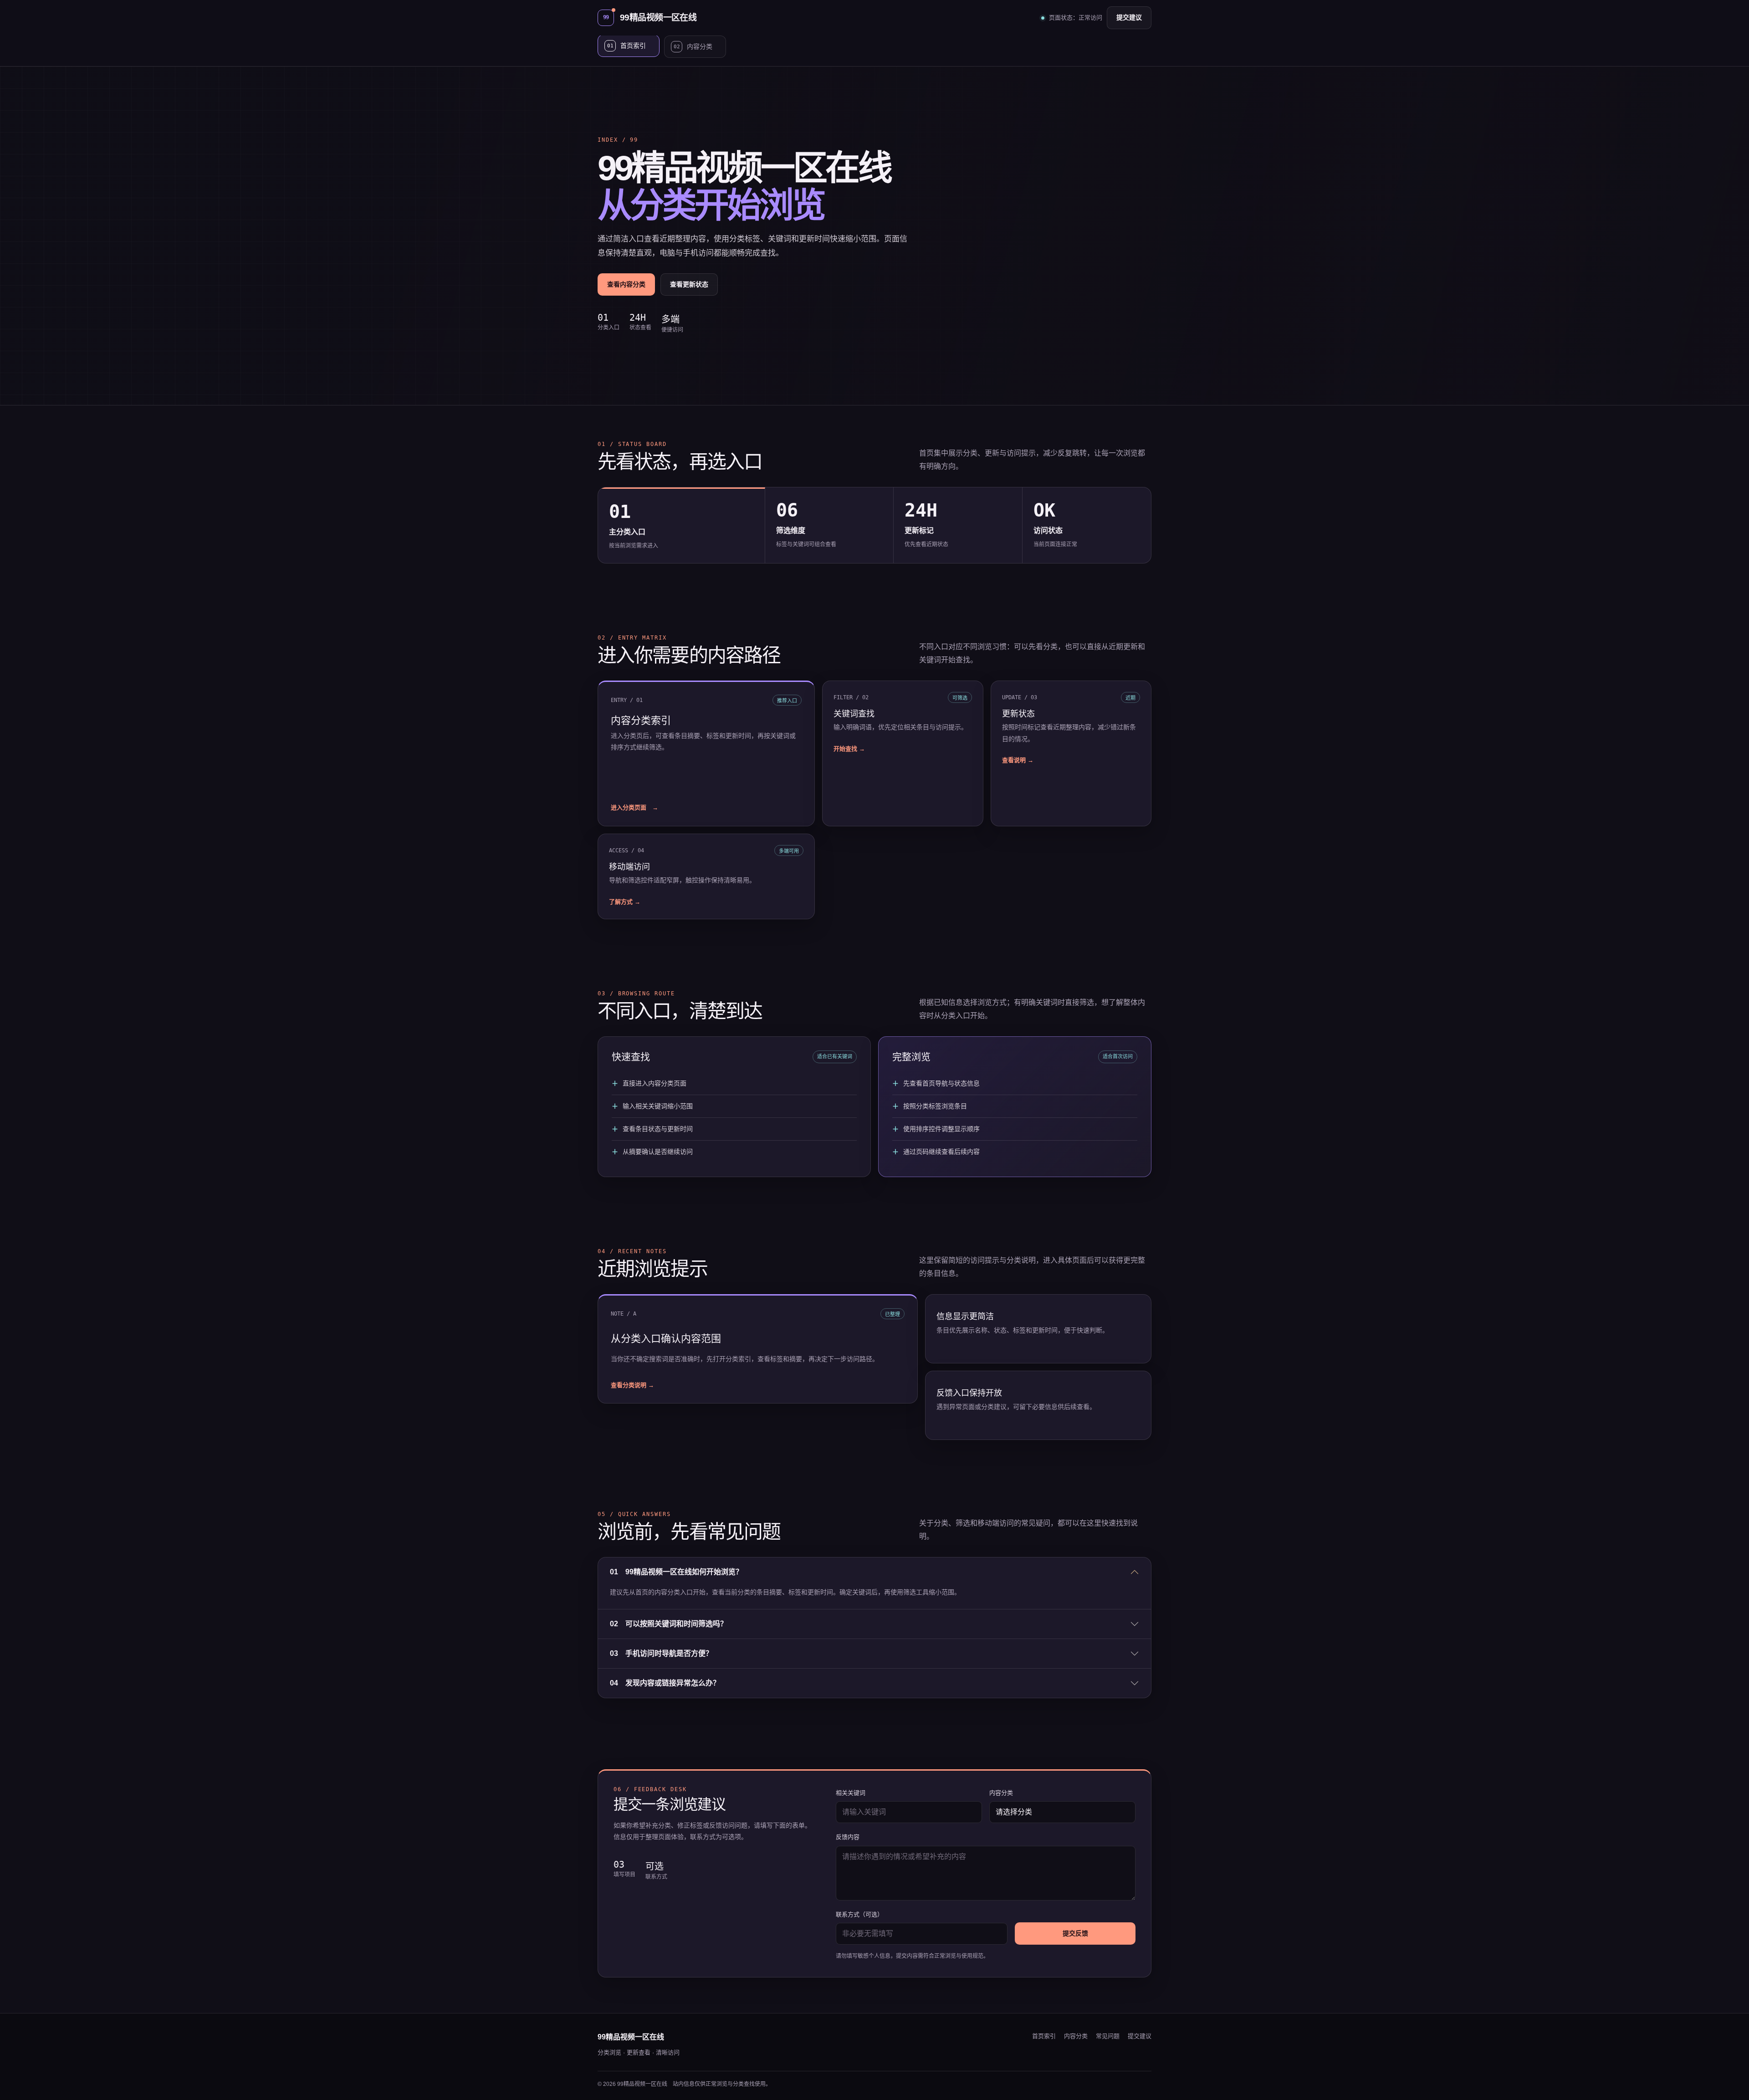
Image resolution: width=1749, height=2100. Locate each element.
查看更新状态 (689, 284)
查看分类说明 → (632, 1385)
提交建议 (1129, 17)
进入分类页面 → (634, 807)
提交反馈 (1075, 1933)
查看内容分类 (626, 284)
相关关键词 (851, 1793)
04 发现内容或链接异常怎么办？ (665, 1683)
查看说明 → (1018, 760)
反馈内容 (848, 1837)
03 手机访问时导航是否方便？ (661, 1653)
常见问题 (1108, 2036)
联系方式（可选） (859, 1914)
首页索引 (1044, 2036)
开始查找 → (849, 749)
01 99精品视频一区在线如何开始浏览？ (676, 1572)
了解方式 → (625, 902)
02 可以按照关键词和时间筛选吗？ (669, 1624)
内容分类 (1001, 1793)
